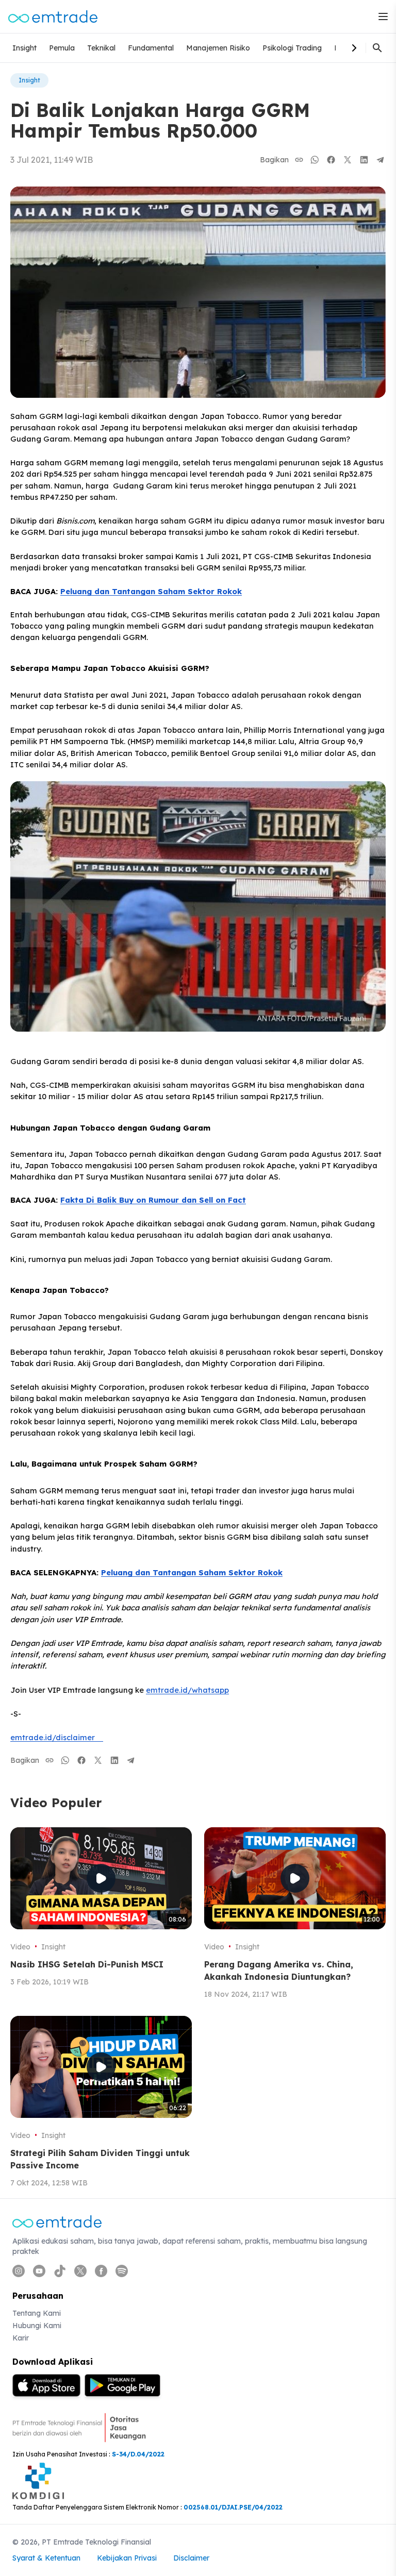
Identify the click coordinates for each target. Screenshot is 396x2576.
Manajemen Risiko (218, 48)
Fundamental (151, 48)
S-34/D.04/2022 (138, 2454)
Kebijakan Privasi (127, 2558)
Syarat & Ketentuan (46, 2558)
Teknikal (101, 48)
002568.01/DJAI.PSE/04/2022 (233, 2507)
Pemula (62, 48)
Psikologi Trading (292, 48)
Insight (24, 48)
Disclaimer (191, 2558)
